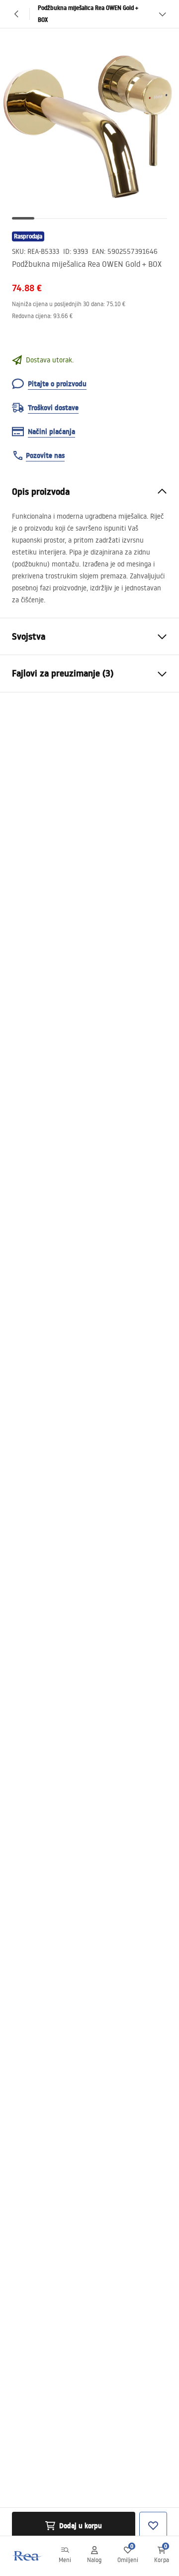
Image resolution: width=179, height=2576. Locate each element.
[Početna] (26, 2556)
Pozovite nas (45, 455)
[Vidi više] (162, 14)
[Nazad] (17, 14)
